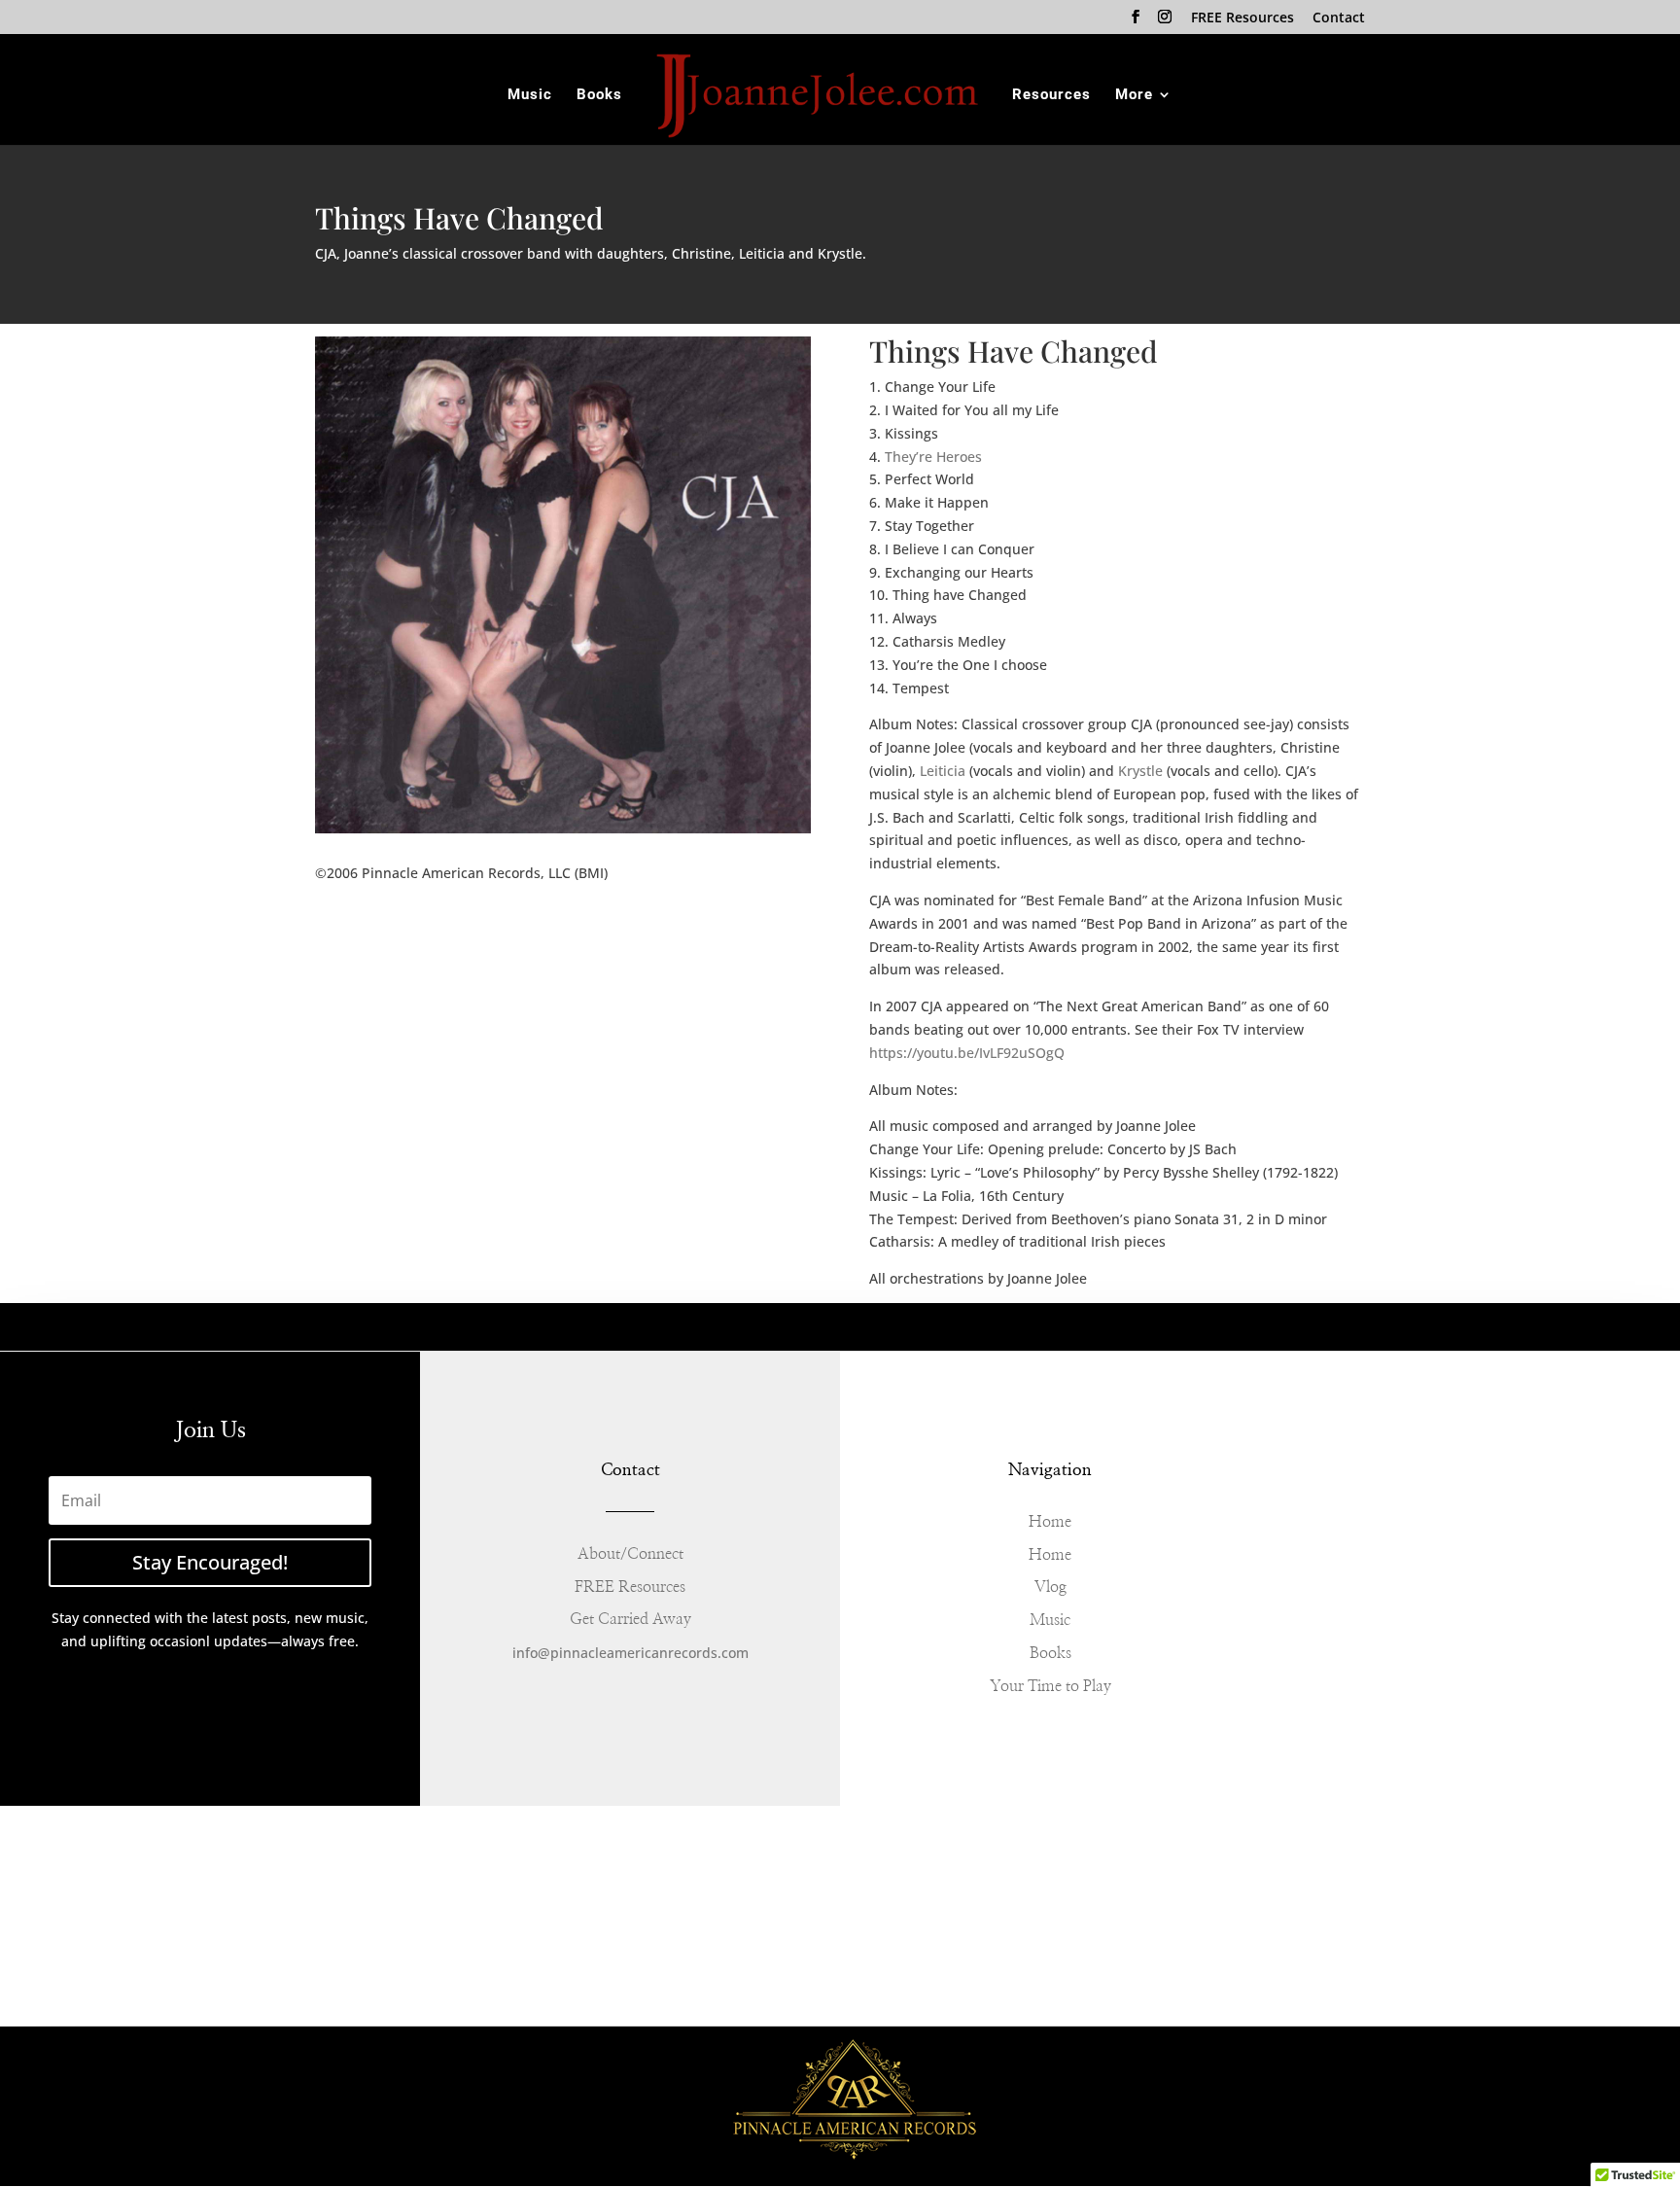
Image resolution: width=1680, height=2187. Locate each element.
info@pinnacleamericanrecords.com (630, 1653)
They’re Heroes (933, 457)
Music (530, 95)
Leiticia (943, 771)
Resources (1051, 95)
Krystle (1138, 771)
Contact (1339, 18)
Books (599, 95)
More (1134, 95)
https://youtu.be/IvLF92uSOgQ (967, 1053)
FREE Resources (1242, 18)
